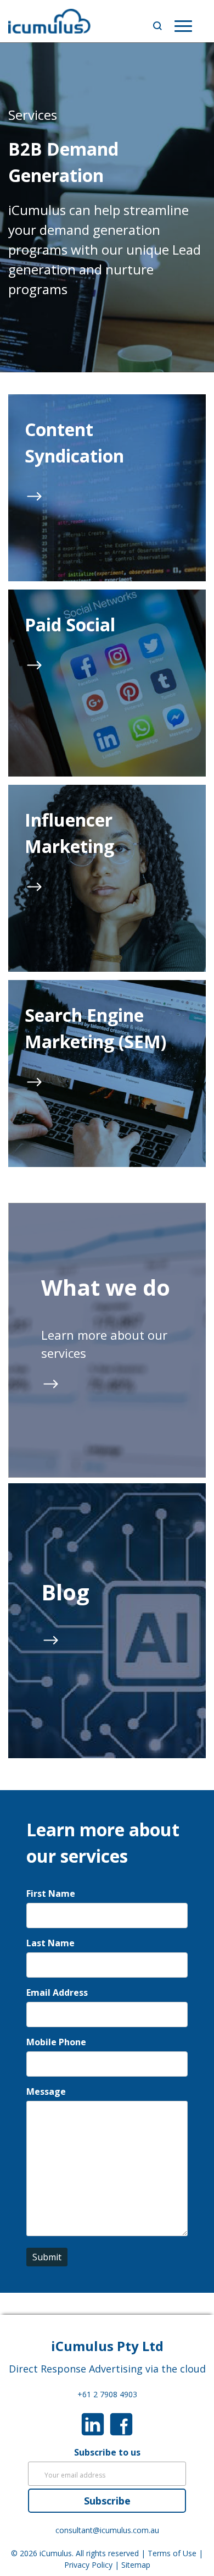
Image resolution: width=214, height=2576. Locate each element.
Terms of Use (172, 2553)
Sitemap (136, 2565)
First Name (51, 1894)
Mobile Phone (56, 2042)
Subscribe (107, 2501)
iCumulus (56, 2553)
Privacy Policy (88, 2565)
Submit (47, 2257)
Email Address (57, 1992)
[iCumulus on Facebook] (121, 2423)
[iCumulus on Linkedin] (93, 2423)
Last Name (50, 1943)
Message (46, 2091)
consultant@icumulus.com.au (107, 2530)
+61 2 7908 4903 (107, 2394)
